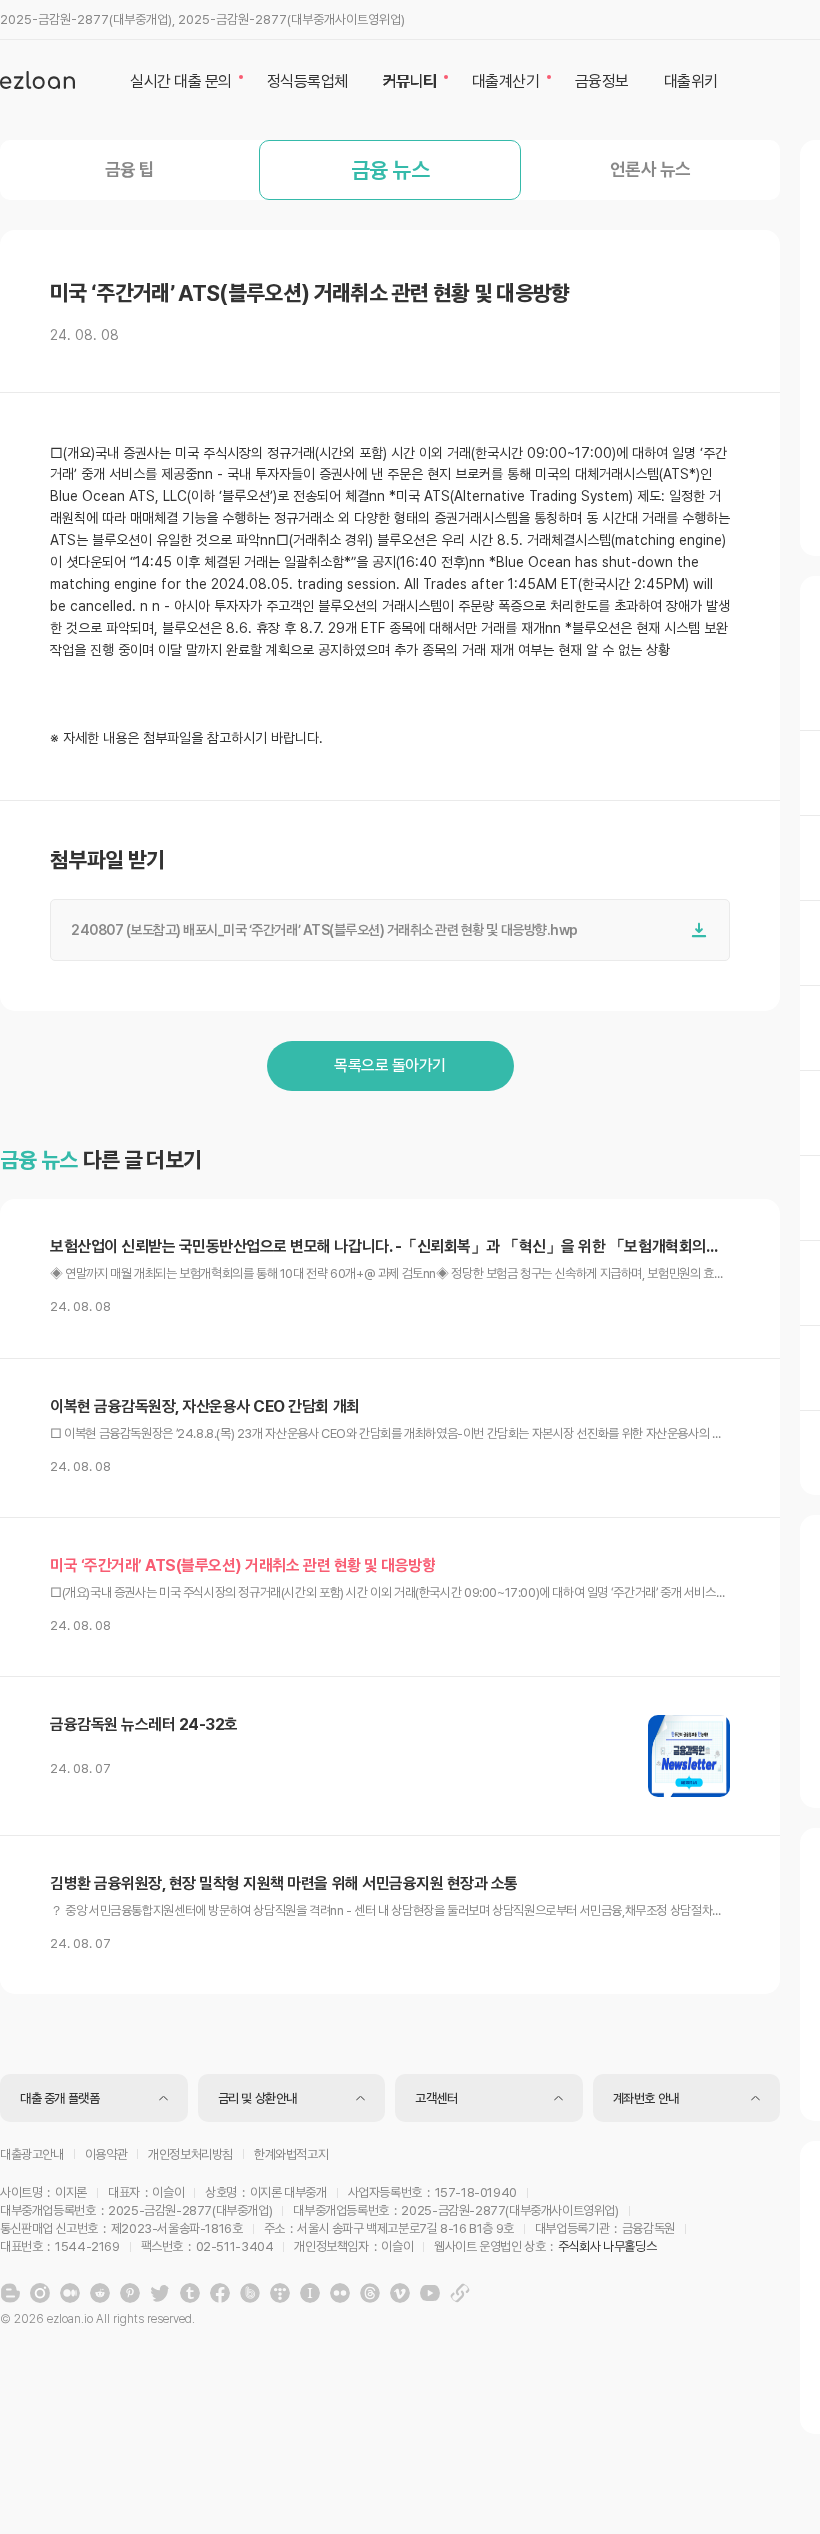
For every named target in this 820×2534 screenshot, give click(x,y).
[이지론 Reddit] (100, 2293)
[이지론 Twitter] (160, 2293)
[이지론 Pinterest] (130, 2293)
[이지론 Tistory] (280, 2293)
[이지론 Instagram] (40, 2293)
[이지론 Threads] (370, 2293)
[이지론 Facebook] (220, 2293)
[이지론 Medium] (70, 2293)
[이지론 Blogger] (10, 2293)
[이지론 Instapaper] (310, 2293)
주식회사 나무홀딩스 (607, 2246)
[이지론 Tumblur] (190, 2293)
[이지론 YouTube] (430, 2293)
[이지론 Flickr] (340, 2293)
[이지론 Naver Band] (250, 2293)
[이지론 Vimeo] (400, 2293)
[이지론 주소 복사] (460, 2293)
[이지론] (37, 80)
